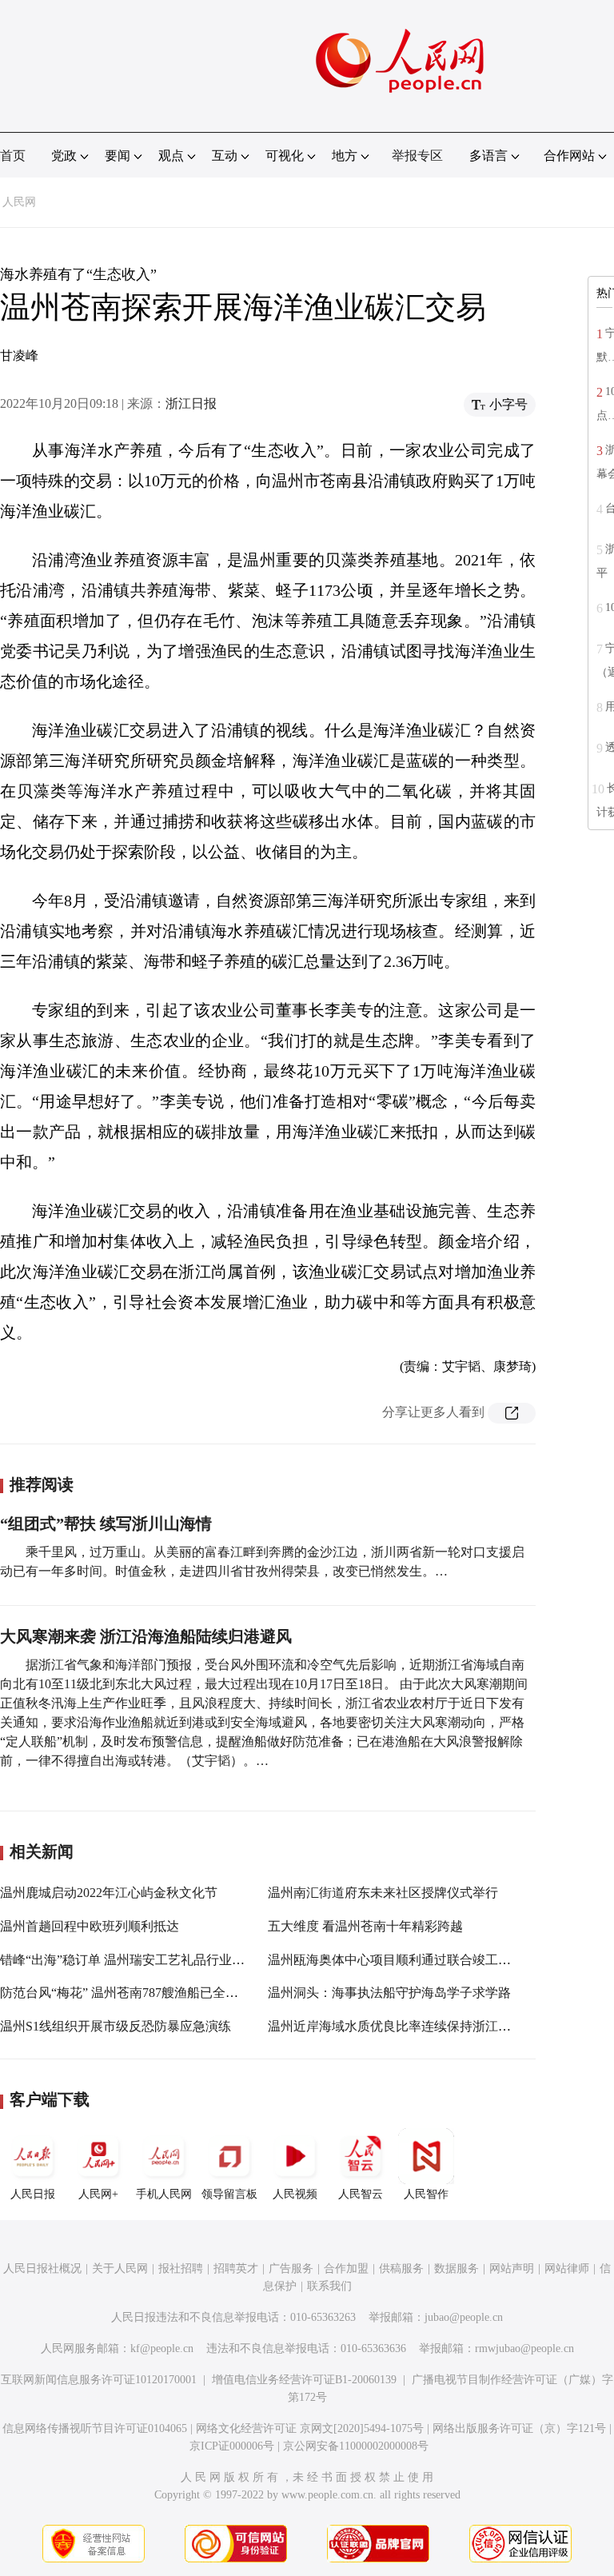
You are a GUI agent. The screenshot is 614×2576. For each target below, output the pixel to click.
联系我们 (329, 2286)
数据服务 (457, 2268)
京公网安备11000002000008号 (356, 2446)
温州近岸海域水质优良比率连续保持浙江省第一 (402, 2026)
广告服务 (291, 2268)
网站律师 (567, 2268)
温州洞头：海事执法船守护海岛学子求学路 (389, 1993)
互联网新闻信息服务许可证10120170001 (99, 2380)
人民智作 (426, 2194)
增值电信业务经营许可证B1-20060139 (304, 2380)
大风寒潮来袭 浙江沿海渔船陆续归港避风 (146, 1636)
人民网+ (98, 2194)
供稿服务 (401, 2268)
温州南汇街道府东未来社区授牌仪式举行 (383, 1893)
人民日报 (33, 2194)
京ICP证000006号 (232, 2446)
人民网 (19, 202)
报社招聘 (181, 2268)
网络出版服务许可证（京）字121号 (519, 2428)
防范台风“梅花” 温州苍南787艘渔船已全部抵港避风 (145, 1993)
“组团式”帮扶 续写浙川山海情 (106, 1524)
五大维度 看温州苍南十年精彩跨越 (365, 1926)
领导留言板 (229, 2194)
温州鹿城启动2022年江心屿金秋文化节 (109, 1893)
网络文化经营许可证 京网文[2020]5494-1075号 (310, 2428)
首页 (13, 156)
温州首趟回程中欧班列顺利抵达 (90, 1926)
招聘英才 (236, 2268)
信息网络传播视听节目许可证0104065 (95, 2428)
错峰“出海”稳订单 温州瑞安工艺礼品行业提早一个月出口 (161, 1960)
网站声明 (512, 2268)
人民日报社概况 (42, 2268)
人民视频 (295, 2194)
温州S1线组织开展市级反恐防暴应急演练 (116, 2026)
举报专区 (417, 156)
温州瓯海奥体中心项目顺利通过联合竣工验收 (396, 1960)
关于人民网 (120, 2268)
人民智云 (361, 2194)
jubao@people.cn (464, 2317)
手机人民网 (164, 2194)
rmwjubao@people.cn (524, 2348)
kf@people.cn (162, 2348)
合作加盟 (346, 2268)
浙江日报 (191, 403)
